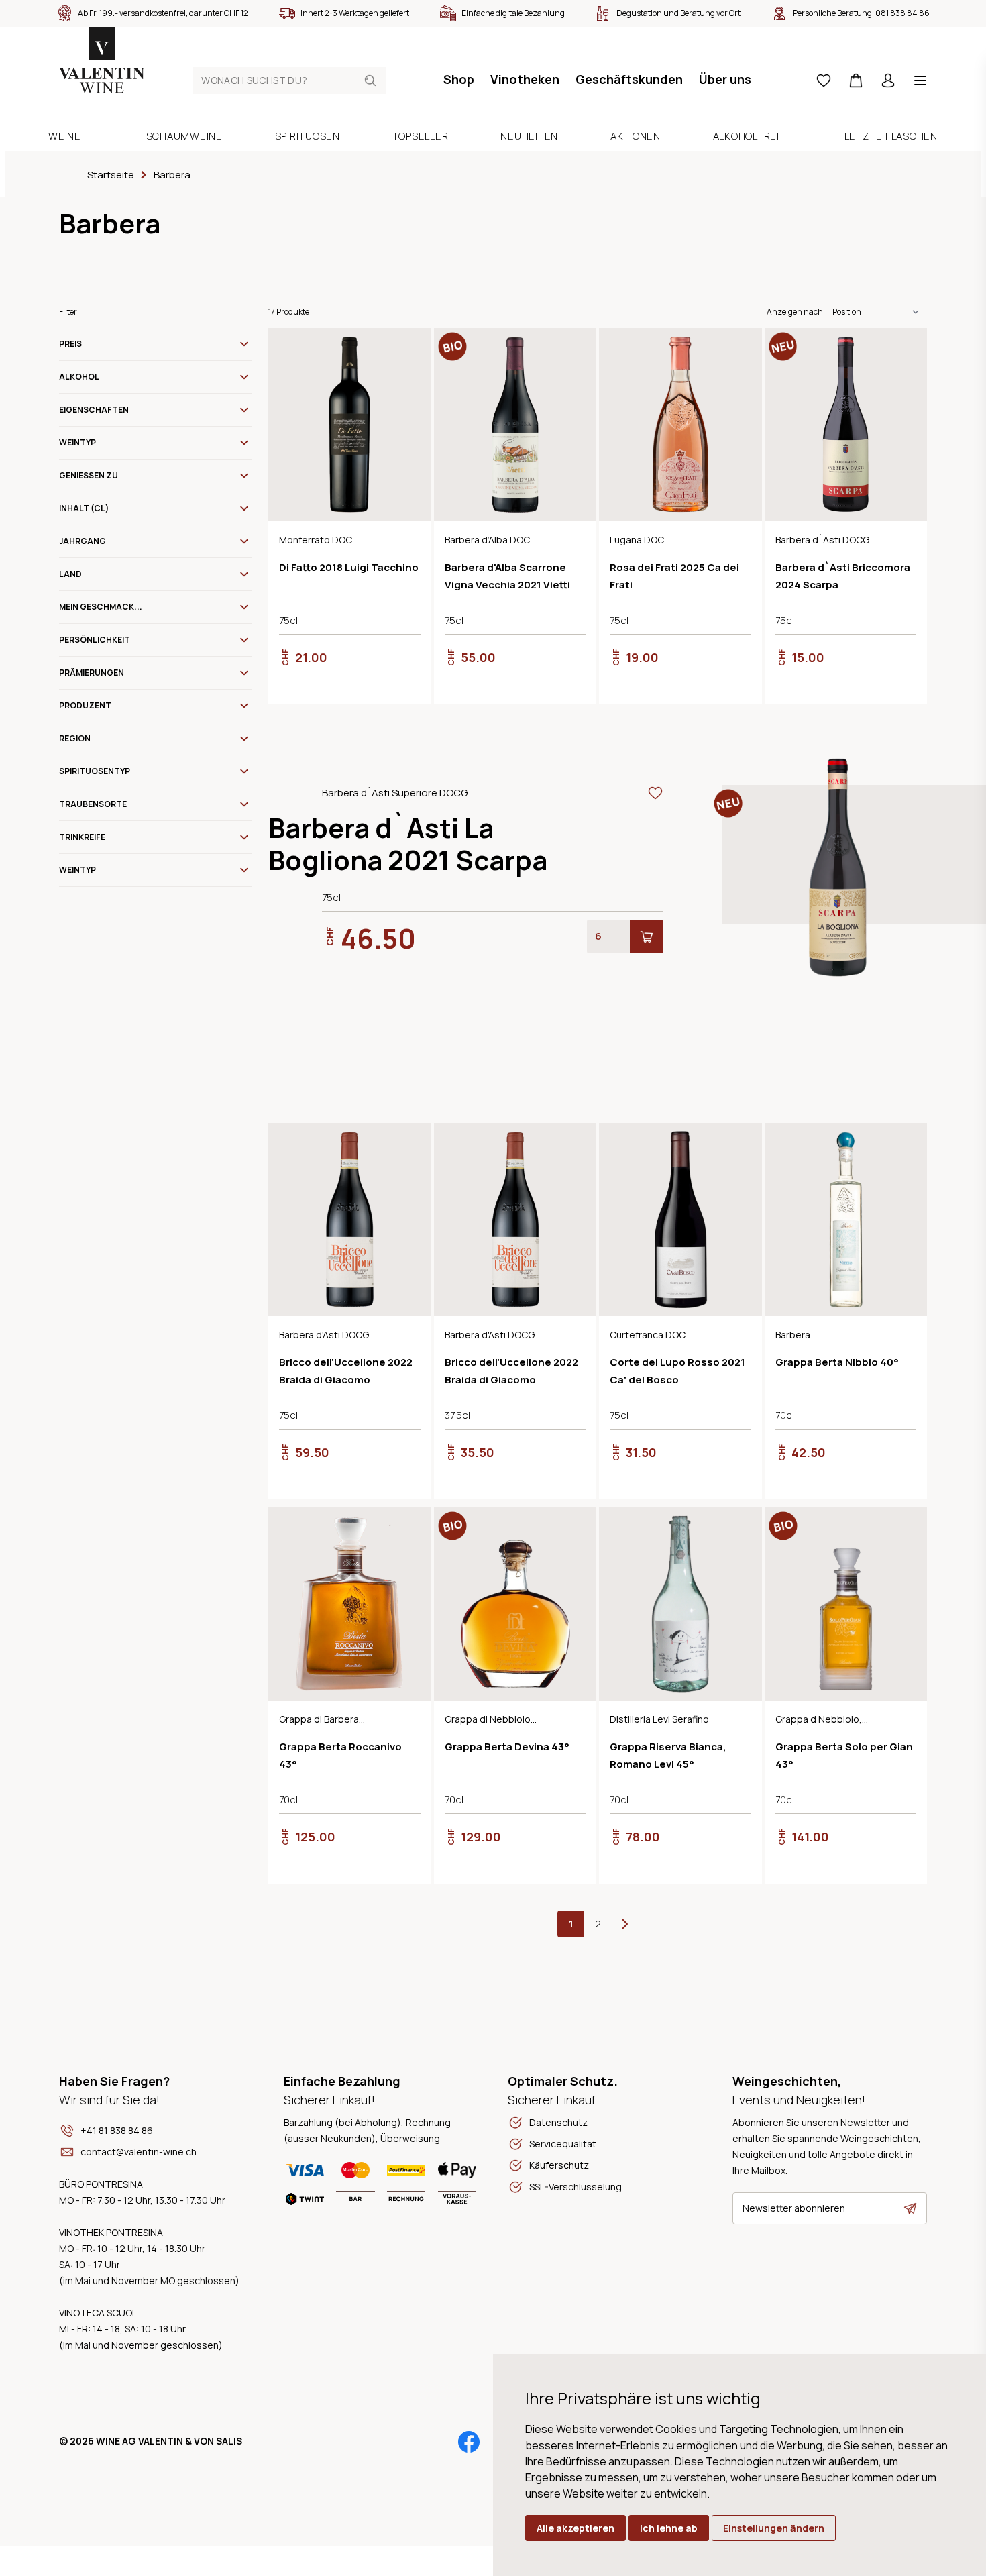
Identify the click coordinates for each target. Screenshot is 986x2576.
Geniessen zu (89, 475)
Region (75, 738)
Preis (70, 344)
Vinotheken (525, 79)
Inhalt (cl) (84, 508)
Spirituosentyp (95, 771)
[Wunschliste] (824, 80)
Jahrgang (83, 541)
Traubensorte (93, 804)
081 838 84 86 (902, 13)
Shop (459, 79)
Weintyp (77, 442)
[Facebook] (469, 2442)
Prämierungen (92, 673)
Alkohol (79, 377)
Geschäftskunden (629, 79)
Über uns (725, 79)
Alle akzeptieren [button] (576, 2528)
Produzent (85, 705)
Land (70, 574)
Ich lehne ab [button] (669, 2528)
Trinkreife (82, 837)
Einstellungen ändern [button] (774, 2528)
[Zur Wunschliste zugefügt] (413, 347)
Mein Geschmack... (101, 607)
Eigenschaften (94, 410)
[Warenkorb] (856, 80)
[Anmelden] (888, 80)
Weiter (624, 1924)
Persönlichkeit (95, 640)
